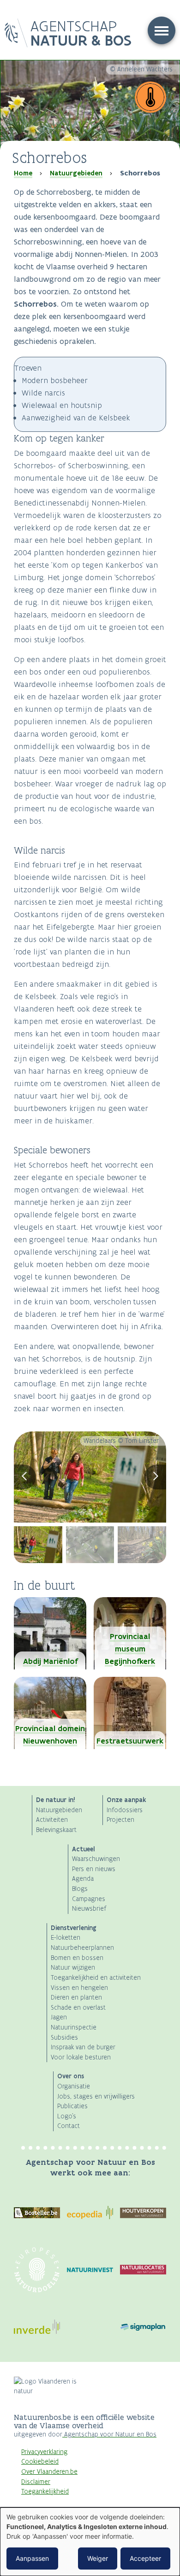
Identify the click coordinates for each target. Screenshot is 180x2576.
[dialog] (90, 2542)
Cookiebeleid (40, 2462)
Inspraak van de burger (83, 2047)
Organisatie (74, 2086)
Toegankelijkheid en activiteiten (96, 1978)
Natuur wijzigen (73, 1968)
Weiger (98, 2558)
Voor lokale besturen (81, 2057)
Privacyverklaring (44, 2452)
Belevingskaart (56, 1830)
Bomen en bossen (77, 1958)
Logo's (67, 2116)
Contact (69, 2126)
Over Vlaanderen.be (49, 2472)
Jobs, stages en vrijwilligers (96, 2096)
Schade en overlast (78, 2008)
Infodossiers (125, 1810)
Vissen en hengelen (79, 1988)
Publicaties (72, 2106)
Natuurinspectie (74, 2027)
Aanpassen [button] (32, 2558)
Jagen (59, 2017)
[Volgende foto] (156, 1477)
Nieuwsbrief (89, 1909)
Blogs (80, 1889)
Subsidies (64, 2038)
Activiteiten (52, 1820)
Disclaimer (36, 2482)
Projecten (120, 1820)
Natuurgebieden (76, 173)
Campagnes (89, 1899)
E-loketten (66, 1938)
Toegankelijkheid (45, 2492)
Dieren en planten (76, 1997)
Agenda (83, 1879)
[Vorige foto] (25, 1477)
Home (23, 173)
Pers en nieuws (94, 1869)
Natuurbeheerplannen (82, 1948)
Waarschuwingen (96, 1859)
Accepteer (145, 2558)
